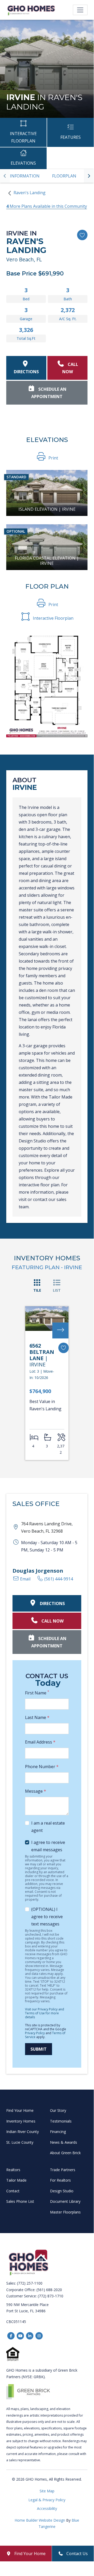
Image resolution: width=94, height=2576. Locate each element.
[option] (25, 176)
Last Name (37, 1717)
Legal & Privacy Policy (47, 2500)
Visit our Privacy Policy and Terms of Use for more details (45, 2013)
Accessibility (47, 2508)
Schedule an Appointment (49, 393)
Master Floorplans (65, 2212)
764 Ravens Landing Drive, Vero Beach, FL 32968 (47, 1527)
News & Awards (64, 2142)
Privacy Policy (35, 2033)
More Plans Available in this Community (47, 206)
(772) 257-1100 (30, 2283)
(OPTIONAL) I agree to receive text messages (47, 1917)
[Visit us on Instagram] (39, 2336)
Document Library (65, 2201)
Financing (58, 2132)
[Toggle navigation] (80, 10)
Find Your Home (20, 2110)
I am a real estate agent (48, 1827)
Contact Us (77, 2554)
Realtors (13, 2170)
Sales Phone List (20, 2201)
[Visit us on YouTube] (20, 2336)
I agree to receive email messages (48, 1846)
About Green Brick (65, 2153)
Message (36, 1791)
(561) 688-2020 (49, 2290)
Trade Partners (63, 2170)
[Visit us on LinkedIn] (30, 2336)
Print (53, 458)
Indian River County (23, 2132)
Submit (39, 2049)
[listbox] (47, 176)
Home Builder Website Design (40, 2520)
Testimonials (61, 2121)
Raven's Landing (30, 193)
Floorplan (64, 176)
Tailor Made (16, 2180)
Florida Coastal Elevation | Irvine (47, 561)
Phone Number (42, 1767)
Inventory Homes (21, 2121)
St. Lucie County (20, 2142)
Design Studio (62, 2191)
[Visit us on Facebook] (11, 2336)
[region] (47, 176)
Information (25, 176)
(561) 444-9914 (58, 1579)
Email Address (40, 1742)
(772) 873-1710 (51, 2296)
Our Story (58, 2110)
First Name (37, 1693)
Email (25, 1579)
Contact (13, 2191)
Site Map (47, 2491)
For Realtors (60, 2180)
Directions (26, 372)
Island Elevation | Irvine (47, 509)
